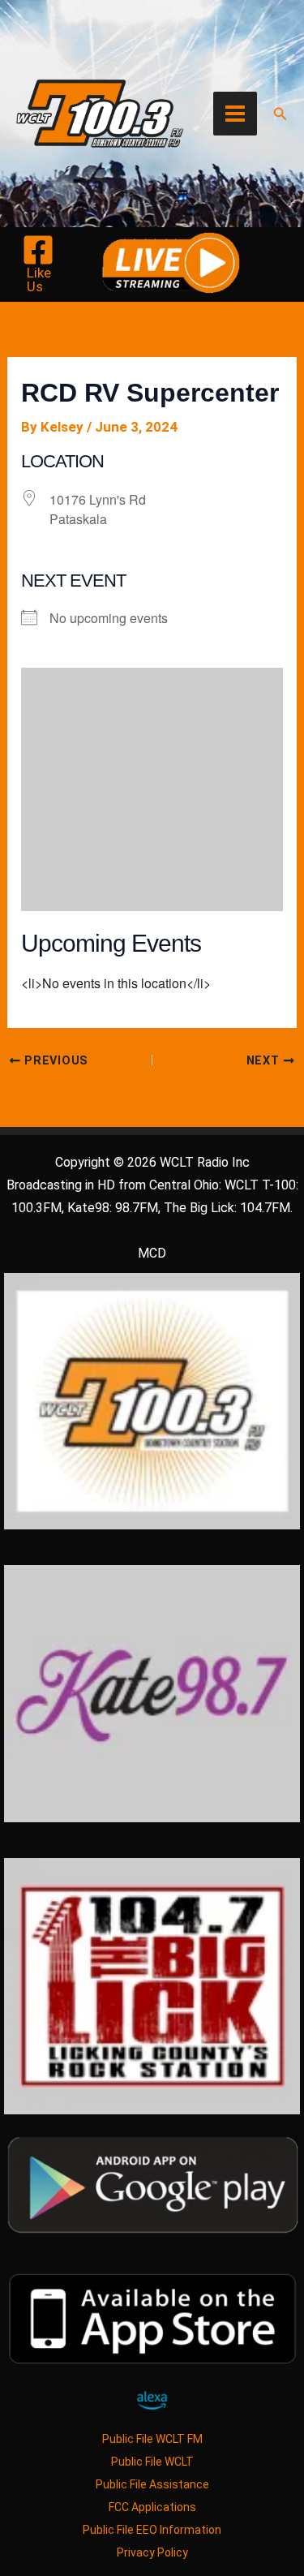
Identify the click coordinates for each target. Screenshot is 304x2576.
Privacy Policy (152, 2552)
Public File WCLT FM (152, 2439)
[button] (280, 114)
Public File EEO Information (152, 2530)
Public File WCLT (152, 2462)
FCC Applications (152, 2507)
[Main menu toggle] (235, 114)
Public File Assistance (152, 2484)
